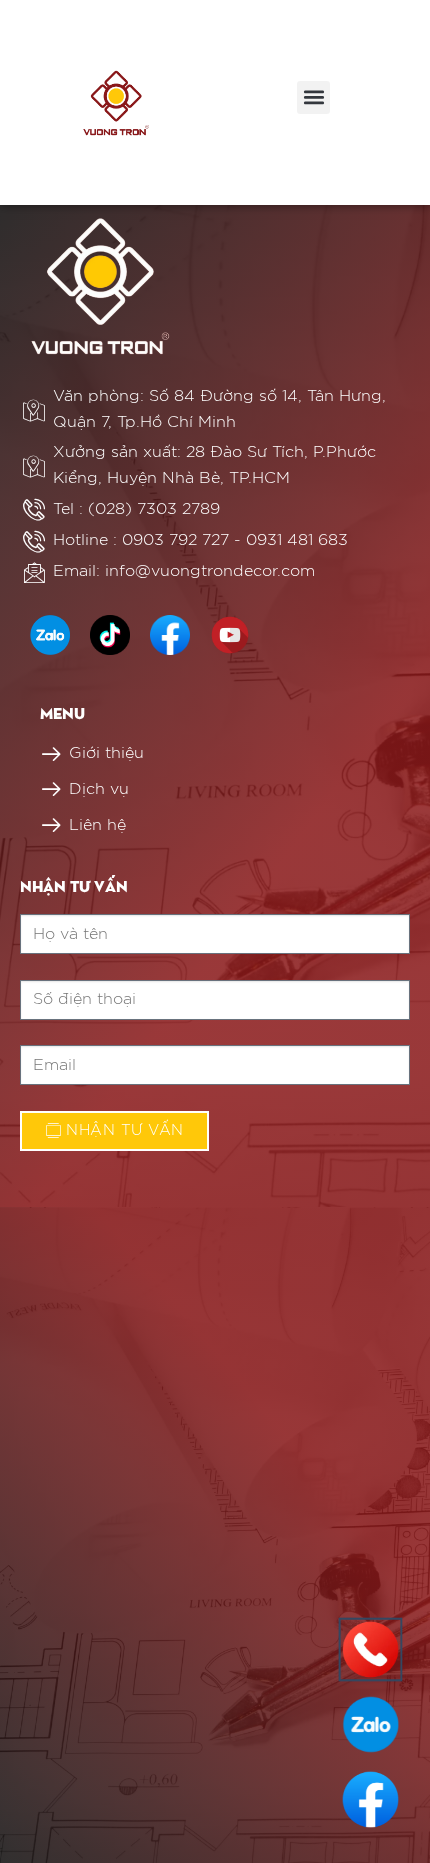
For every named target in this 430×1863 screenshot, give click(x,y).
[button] (313, 97)
